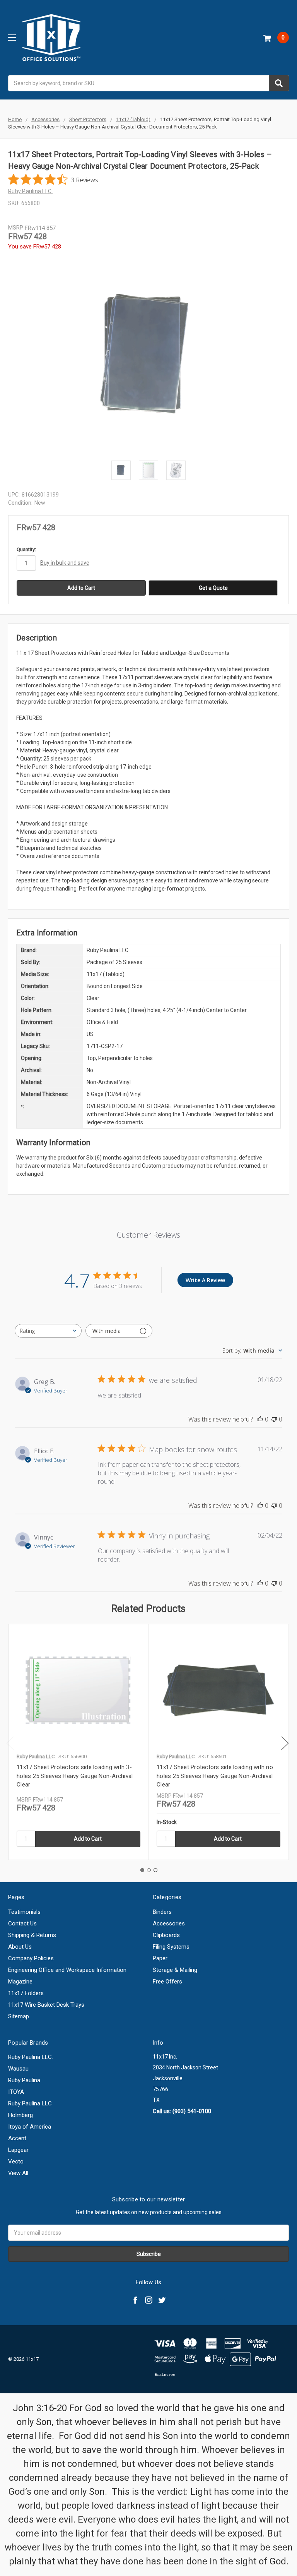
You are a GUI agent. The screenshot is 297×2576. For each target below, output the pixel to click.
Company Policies (31, 1958)
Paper (160, 1958)
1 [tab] (142, 1870)
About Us (20, 1947)
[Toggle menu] (12, 37)
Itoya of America (30, 2127)
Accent (17, 2138)
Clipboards (166, 1935)
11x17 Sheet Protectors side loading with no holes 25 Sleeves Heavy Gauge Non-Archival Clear (215, 1776)
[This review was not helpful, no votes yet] (274, 1419)
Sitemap (19, 2016)
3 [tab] (155, 1870)
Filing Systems (171, 1947)
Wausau (18, 2069)
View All (18, 2173)
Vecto (16, 2162)
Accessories (169, 1923)
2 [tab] (149, 1870)
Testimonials (24, 1912)
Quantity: (26, 549)
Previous (10, 1743)
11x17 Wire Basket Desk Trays (46, 2005)
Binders (162, 1912)
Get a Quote (213, 588)
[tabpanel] (78, 1742)
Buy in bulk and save (65, 563)
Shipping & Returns (32, 1935)
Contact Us (22, 1923)
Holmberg (20, 2115)
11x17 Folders (26, 1993)
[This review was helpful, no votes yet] (260, 1419)
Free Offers (167, 1982)
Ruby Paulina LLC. (31, 2057)
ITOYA (16, 2092)
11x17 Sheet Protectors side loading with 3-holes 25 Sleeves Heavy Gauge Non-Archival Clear (75, 1776)
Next (285, 1743)
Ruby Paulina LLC (30, 2103)
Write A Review (205, 1280)
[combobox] (148, 83)
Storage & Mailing (175, 1970)
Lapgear (18, 2150)
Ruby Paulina (24, 2080)
